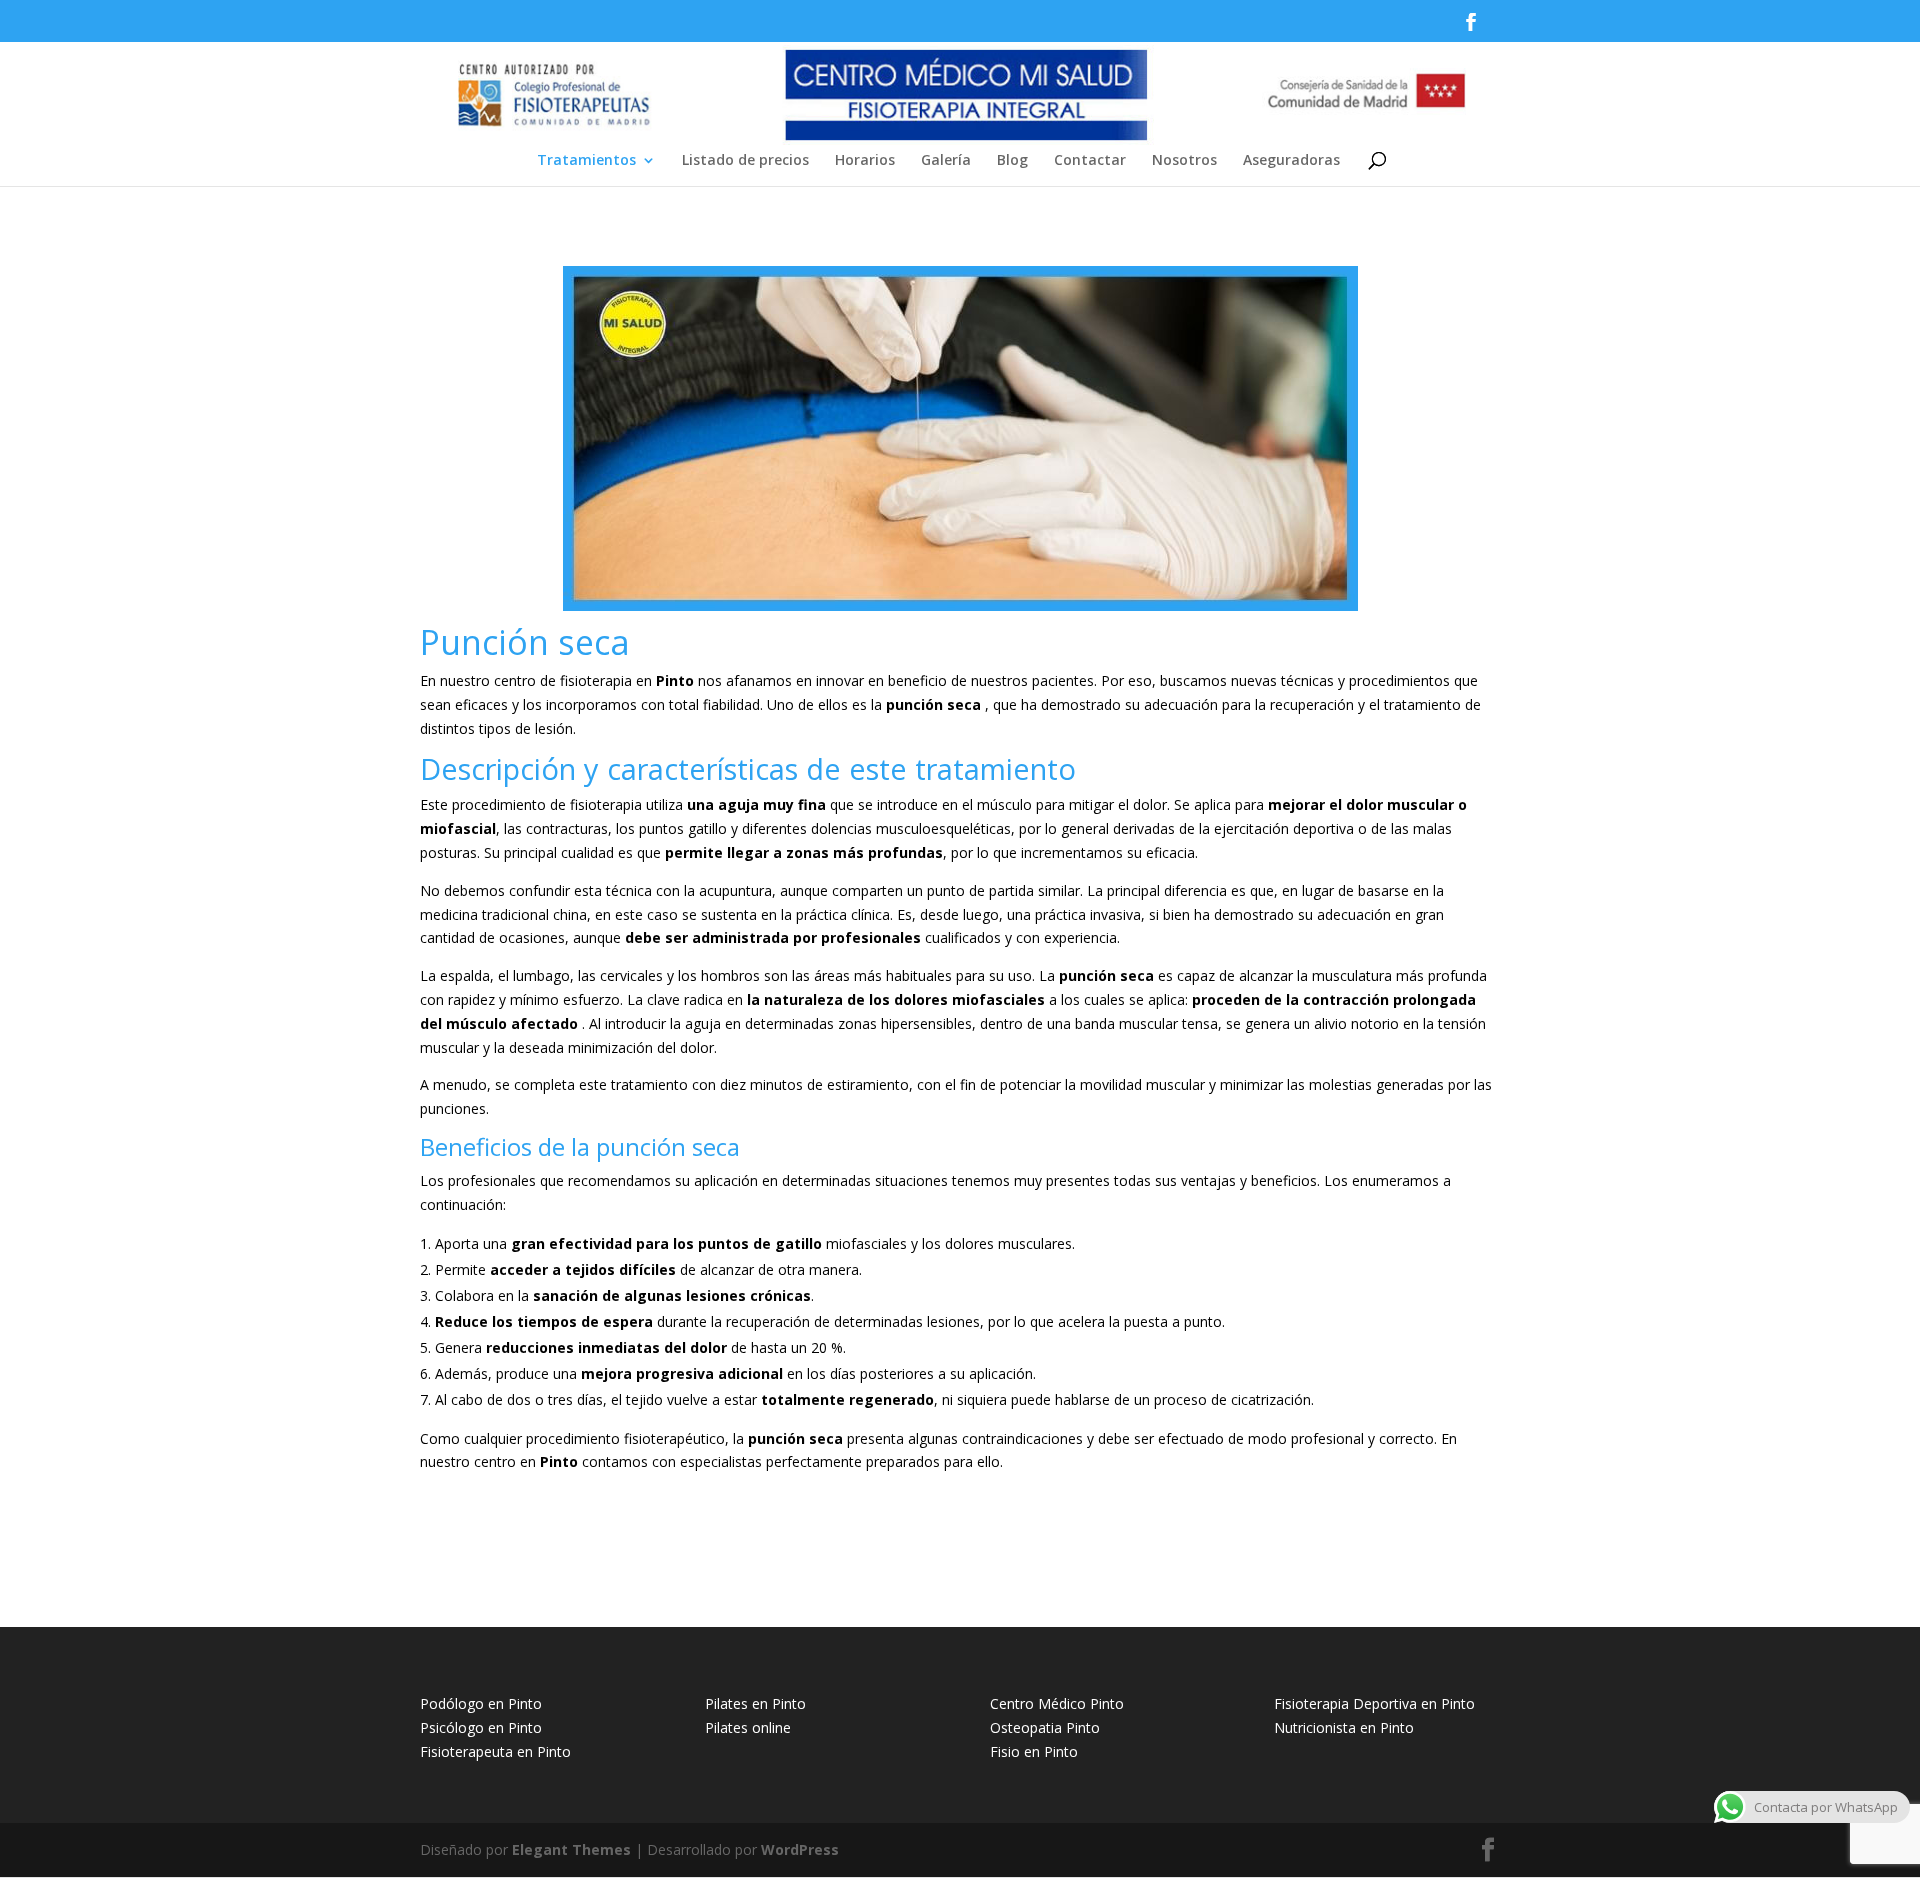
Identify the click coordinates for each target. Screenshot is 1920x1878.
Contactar (1090, 161)
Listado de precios (745, 161)
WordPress (800, 1849)
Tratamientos (586, 161)
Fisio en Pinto (1034, 1751)
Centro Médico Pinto (1057, 1703)
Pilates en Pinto (755, 1703)
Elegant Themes (571, 1849)
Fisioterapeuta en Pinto (495, 1751)
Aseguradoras (1291, 161)
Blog (1012, 161)
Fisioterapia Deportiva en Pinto (1374, 1703)
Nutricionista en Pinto (1344, 1727)
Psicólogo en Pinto (481, 1727)
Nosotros (1184, 161)
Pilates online (748, 1727)
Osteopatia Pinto (1045, 1727)
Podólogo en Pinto (481, 1703)
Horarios (865, 161)
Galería (946, 161)
